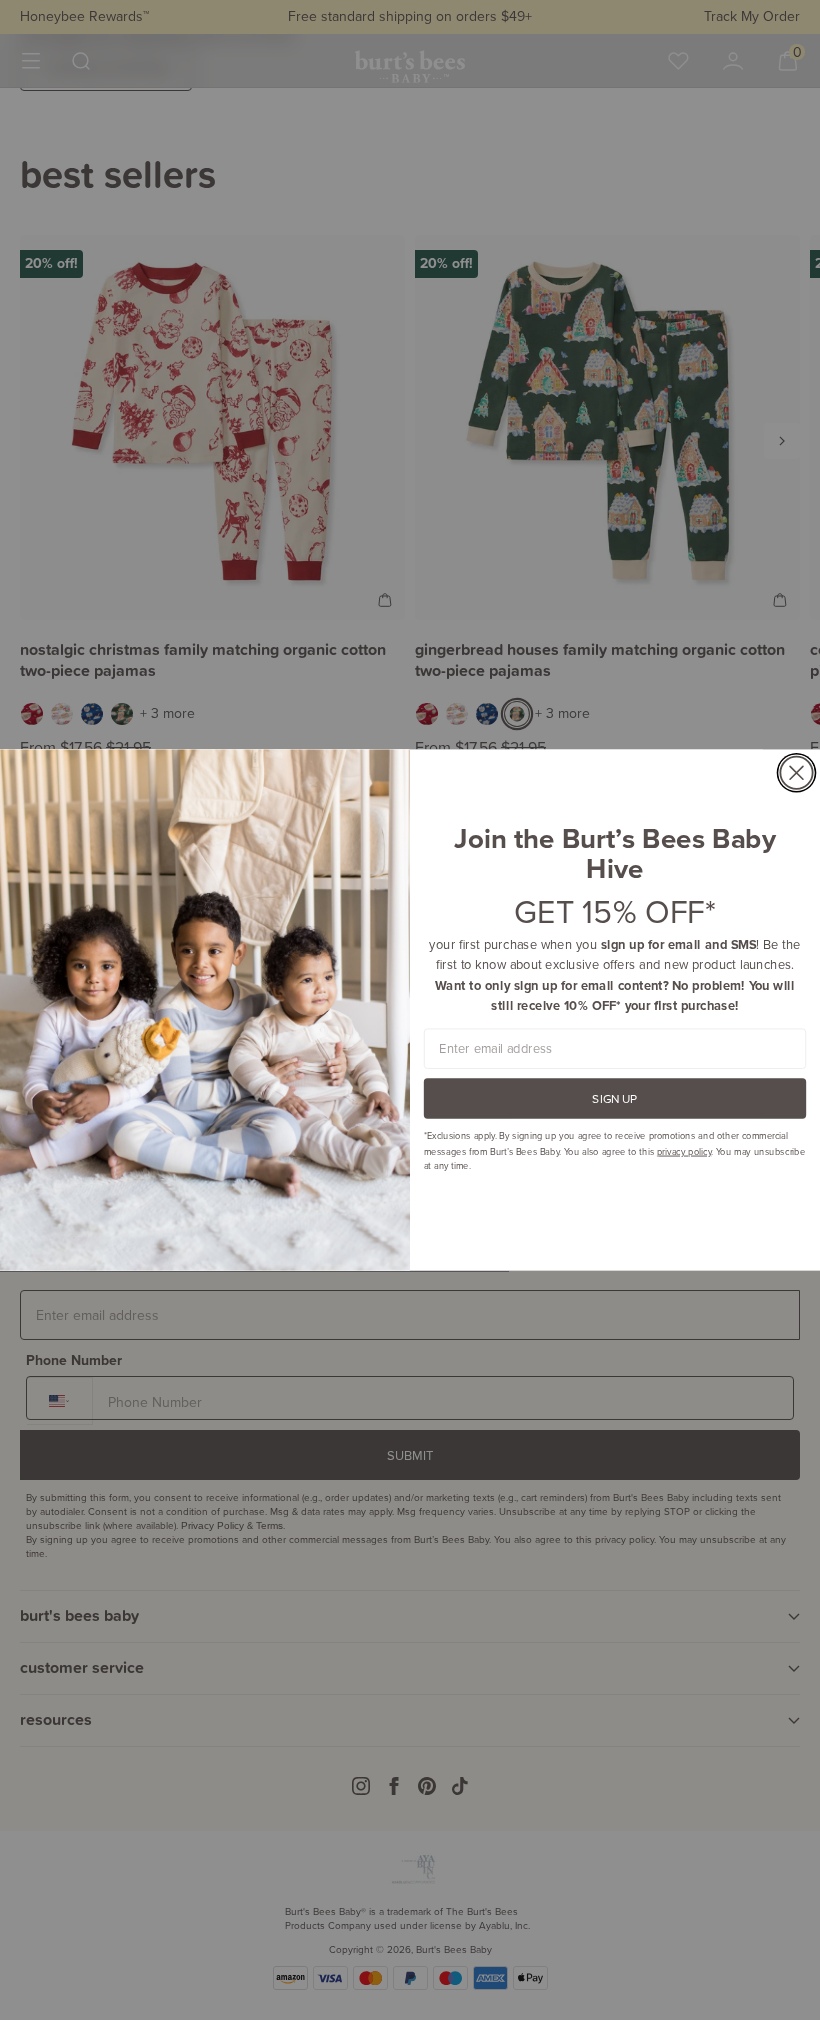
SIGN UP (614, 1098)
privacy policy (684, 1150)
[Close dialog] (796, 772)
